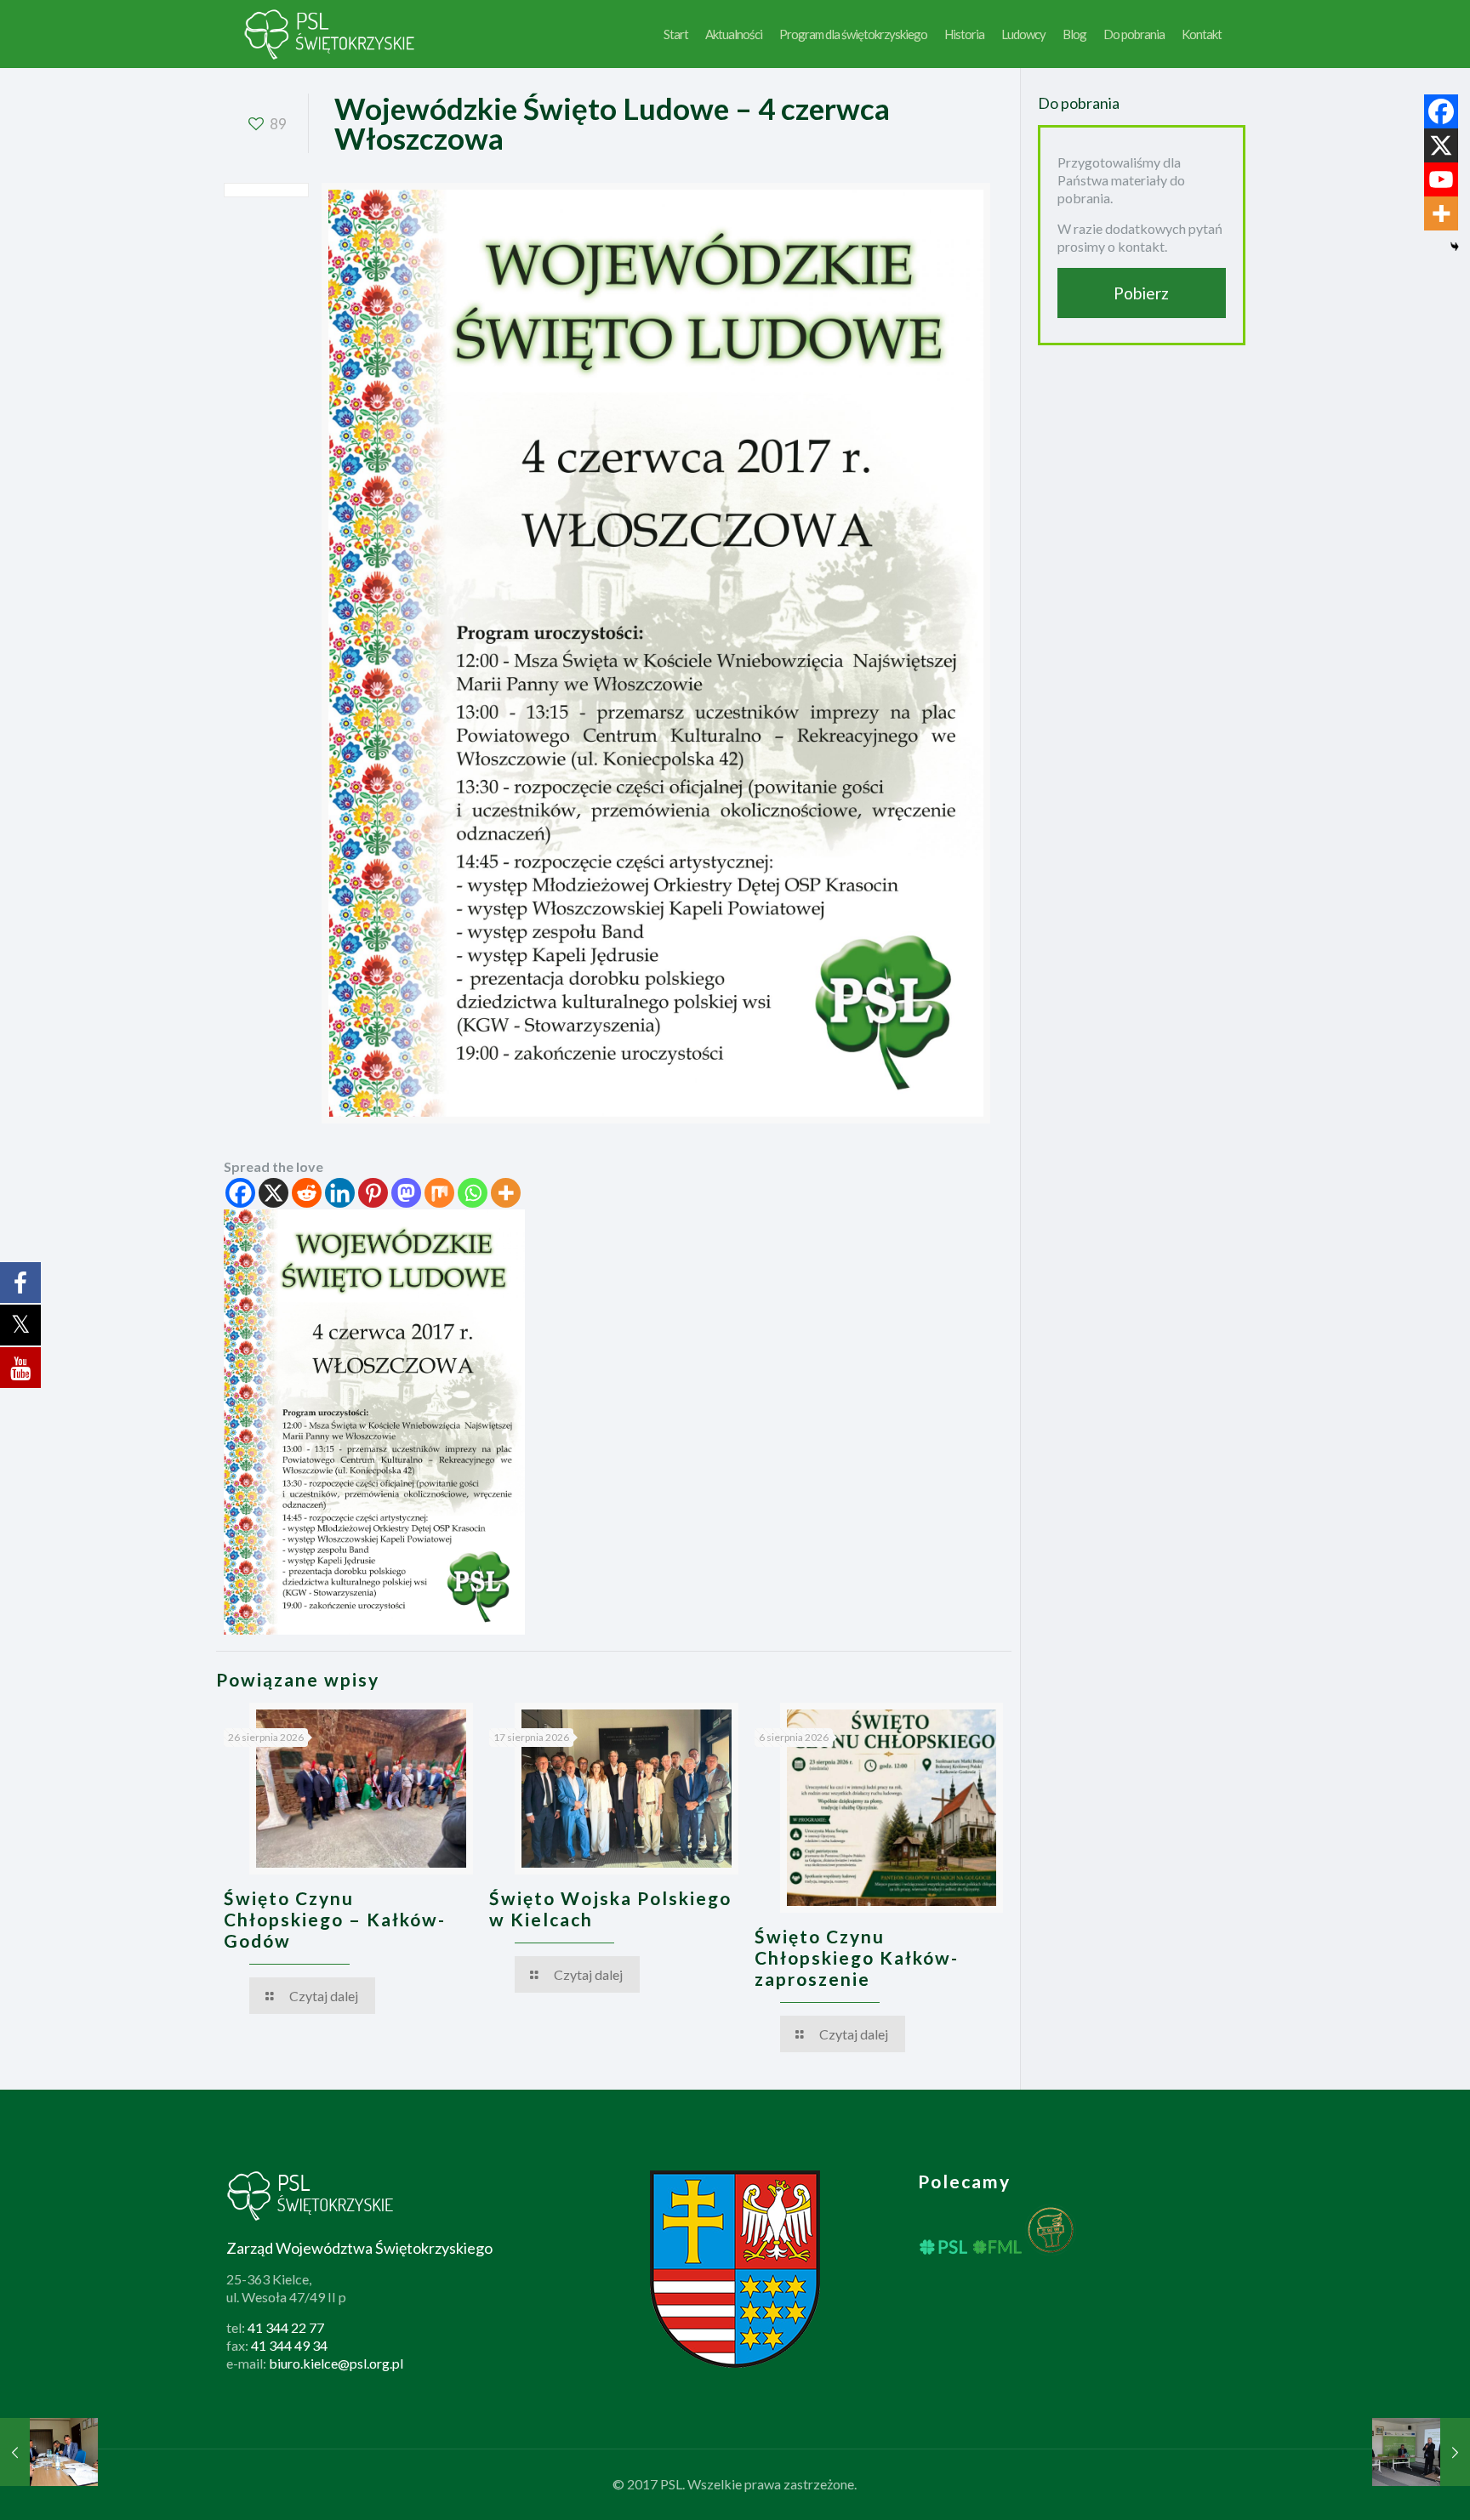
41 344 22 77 (286, 2327)
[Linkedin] (340, 1193)
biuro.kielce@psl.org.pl (336, 2363)
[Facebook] (240, 1193)
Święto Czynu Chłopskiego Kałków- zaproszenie (857, 1957)
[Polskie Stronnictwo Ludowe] (330, 34)
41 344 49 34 (289, 2345)
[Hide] (1455, 247)
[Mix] (439, 1193)
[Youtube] (1441, 179)
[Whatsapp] (473, 1193)
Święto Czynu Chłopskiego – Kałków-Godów (335, 1919)
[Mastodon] (406, 1193)
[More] (506, 1193)
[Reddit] (307, 1193)
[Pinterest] (373, 1193)
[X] (273, 1193)
